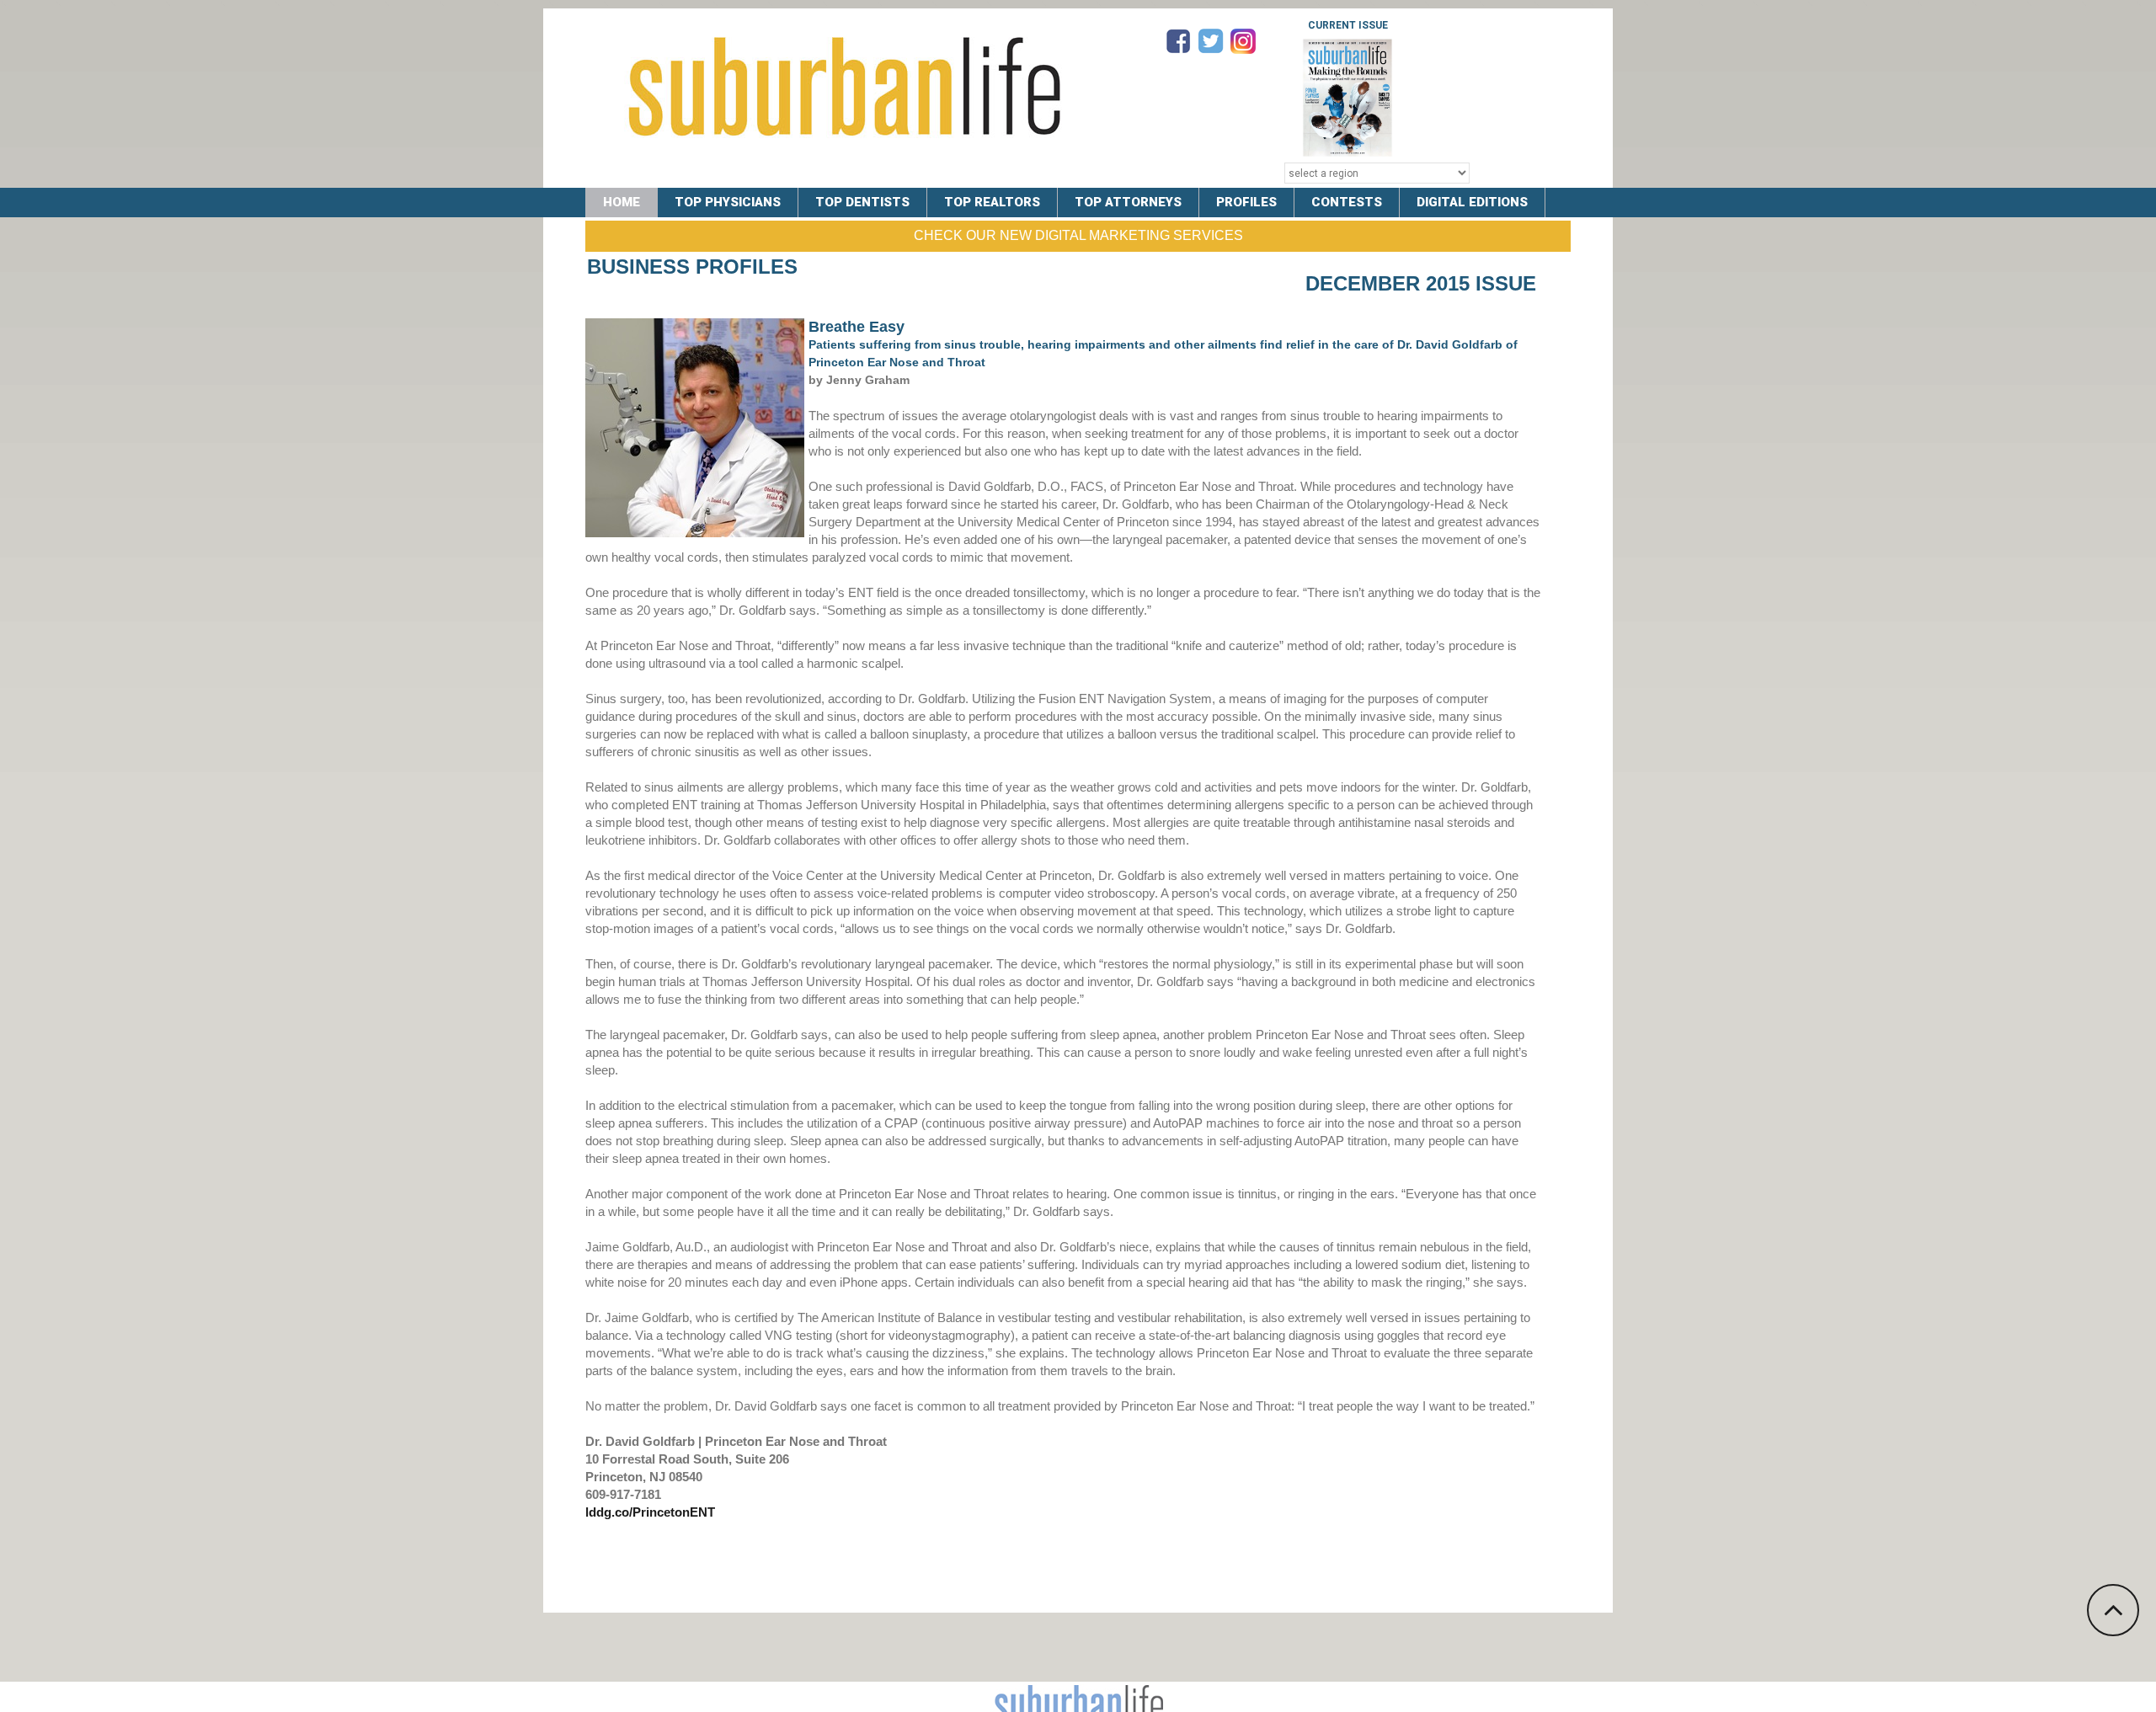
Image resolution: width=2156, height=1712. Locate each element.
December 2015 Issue (1421, 283)
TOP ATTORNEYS (1128, 202)
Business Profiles (692, 267)
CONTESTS (1347, 202)
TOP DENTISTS (862, 202)
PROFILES (1246, 202)
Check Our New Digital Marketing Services (1078, 235)
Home (622, 202)
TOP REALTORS (992, 202)
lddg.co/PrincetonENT (650, 1512)
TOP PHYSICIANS (728, 202)
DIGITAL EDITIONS (1472, 202)
